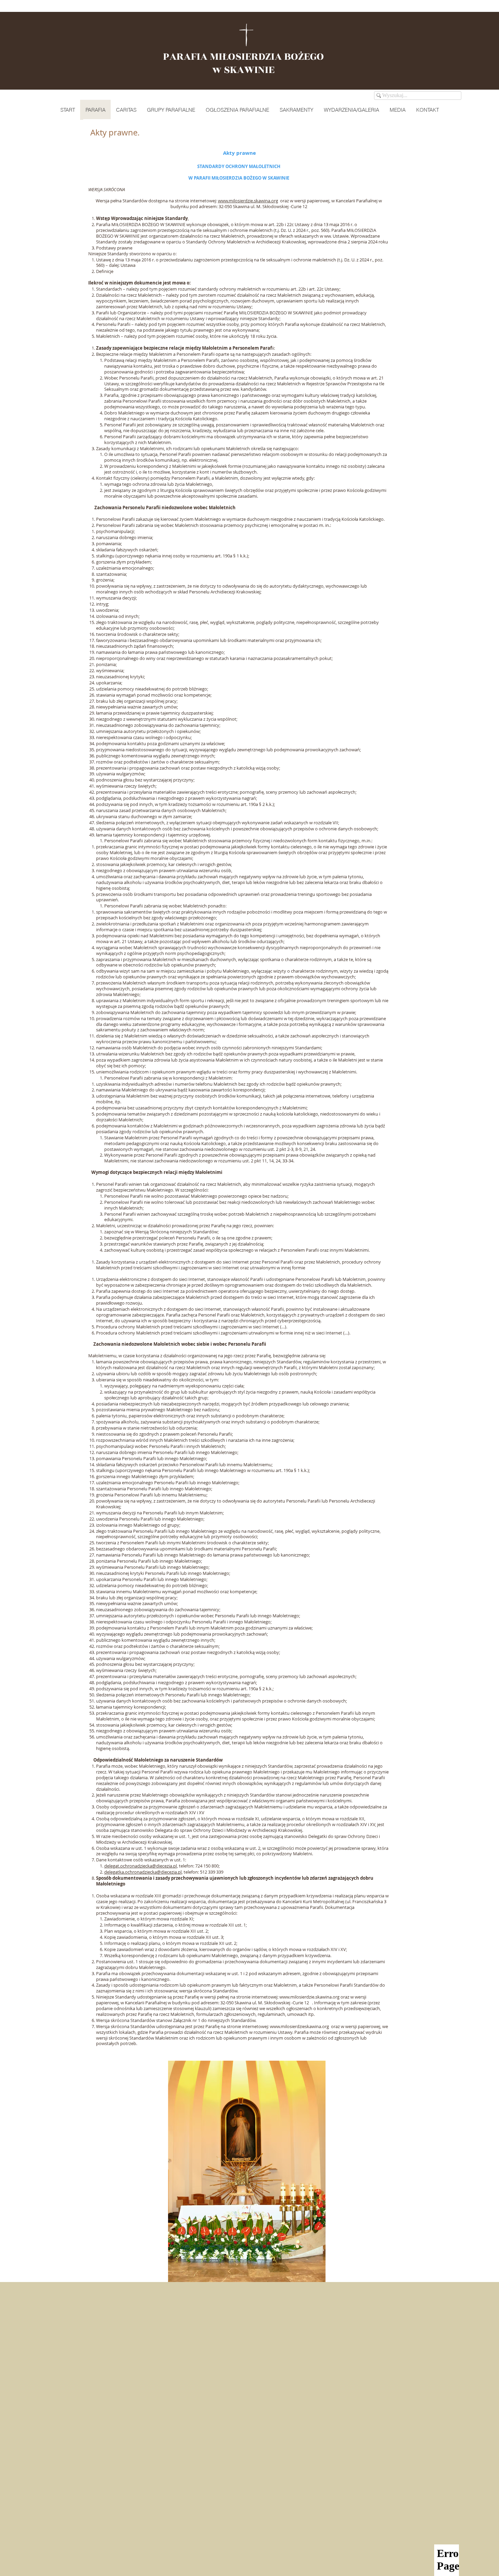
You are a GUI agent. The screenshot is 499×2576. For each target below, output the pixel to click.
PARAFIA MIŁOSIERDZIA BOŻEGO (243, 57)
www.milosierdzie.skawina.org (248, 201)
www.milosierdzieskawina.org (299, 2026)
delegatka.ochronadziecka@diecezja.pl (143, 1872)
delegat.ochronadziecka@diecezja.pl (141, 1866)
